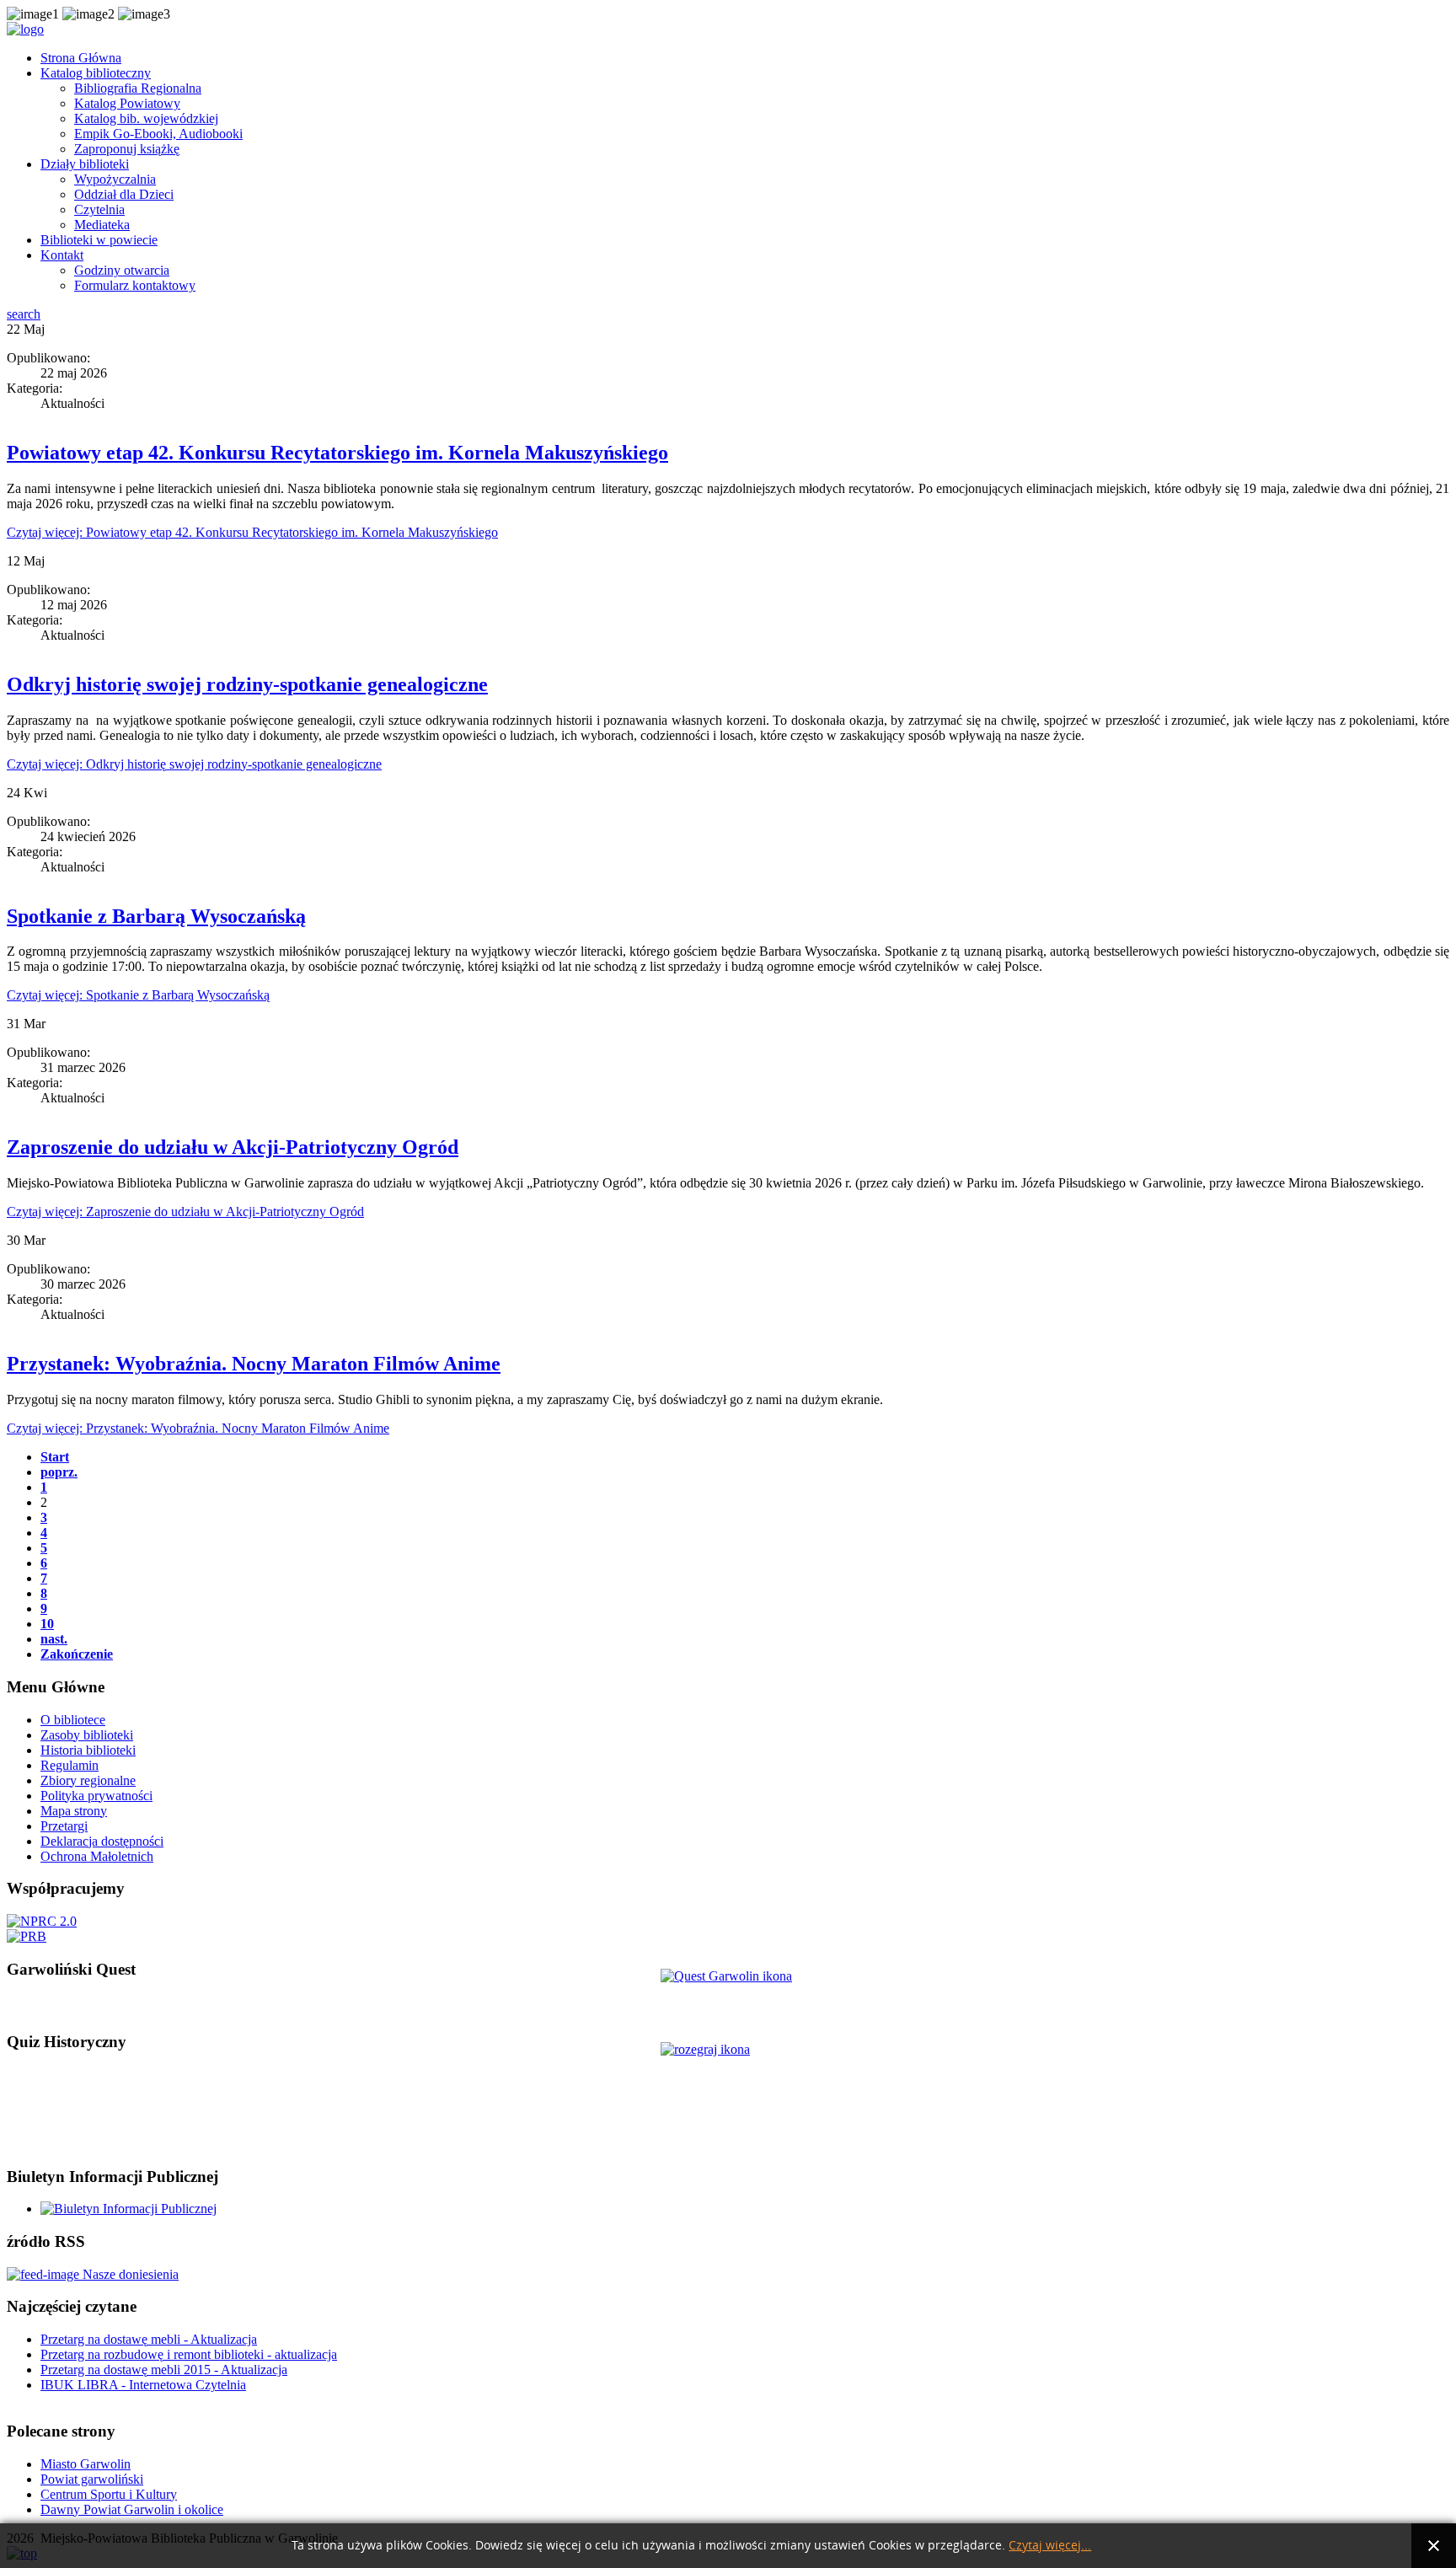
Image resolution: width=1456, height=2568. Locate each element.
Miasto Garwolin (86, 2464)
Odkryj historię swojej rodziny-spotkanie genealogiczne (247, 684)
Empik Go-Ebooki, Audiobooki (158, 134)
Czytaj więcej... (1050, 2546)
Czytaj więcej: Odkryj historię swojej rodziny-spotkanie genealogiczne (194, 764)
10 (47, 1624)
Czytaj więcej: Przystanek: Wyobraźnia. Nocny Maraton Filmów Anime (198, 1428)
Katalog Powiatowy (127, 103)
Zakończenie (77, 1654)
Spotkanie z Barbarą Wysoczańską (156, 916)
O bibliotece (73, 1720)
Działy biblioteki (85, 164)
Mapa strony (74, 1811)
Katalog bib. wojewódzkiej (146, 118)
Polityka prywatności (96, 1796)
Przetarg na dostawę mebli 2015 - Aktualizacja (164, 2370)
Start (55, 1457)
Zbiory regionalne (88, 1780)
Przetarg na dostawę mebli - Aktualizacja (149, 2339)
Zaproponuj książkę (127, 149)
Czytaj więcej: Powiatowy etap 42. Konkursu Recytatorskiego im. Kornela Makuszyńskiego (252, 532)
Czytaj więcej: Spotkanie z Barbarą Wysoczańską (138, 995)
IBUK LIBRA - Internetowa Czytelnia (143, 2385)
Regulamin (70, 1765)
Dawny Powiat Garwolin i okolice (132, 2509)
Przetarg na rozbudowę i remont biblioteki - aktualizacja (189, 2354)
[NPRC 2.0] (42, 1921)
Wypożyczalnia (115, 179)
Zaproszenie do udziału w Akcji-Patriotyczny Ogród (233, 1147)
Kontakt (62, 255)
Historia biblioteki (88, 1750)
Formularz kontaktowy (135, 285)
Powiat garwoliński (92, 2479)
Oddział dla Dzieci (124, 194)
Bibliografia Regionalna (138, 88)
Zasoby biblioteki (87, 1735)
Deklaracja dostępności (102, 1841)
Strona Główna (81, 58)
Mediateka (102, 225)
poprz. (59, 1472)
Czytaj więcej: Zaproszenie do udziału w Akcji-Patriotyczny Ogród (185, 1212)
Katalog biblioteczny (96, 73)
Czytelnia (99, 209)
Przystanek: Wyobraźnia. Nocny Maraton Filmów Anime (254, 1364)
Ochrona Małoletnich (97, 1856)
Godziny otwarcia (122, 270)
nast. (54, 1639)
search (24, 314)
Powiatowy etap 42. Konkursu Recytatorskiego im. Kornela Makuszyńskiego (337, 453)
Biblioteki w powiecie (99, 240)
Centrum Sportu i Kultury (109, 2494)
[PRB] (27, 1936)
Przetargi (64, 1826)
